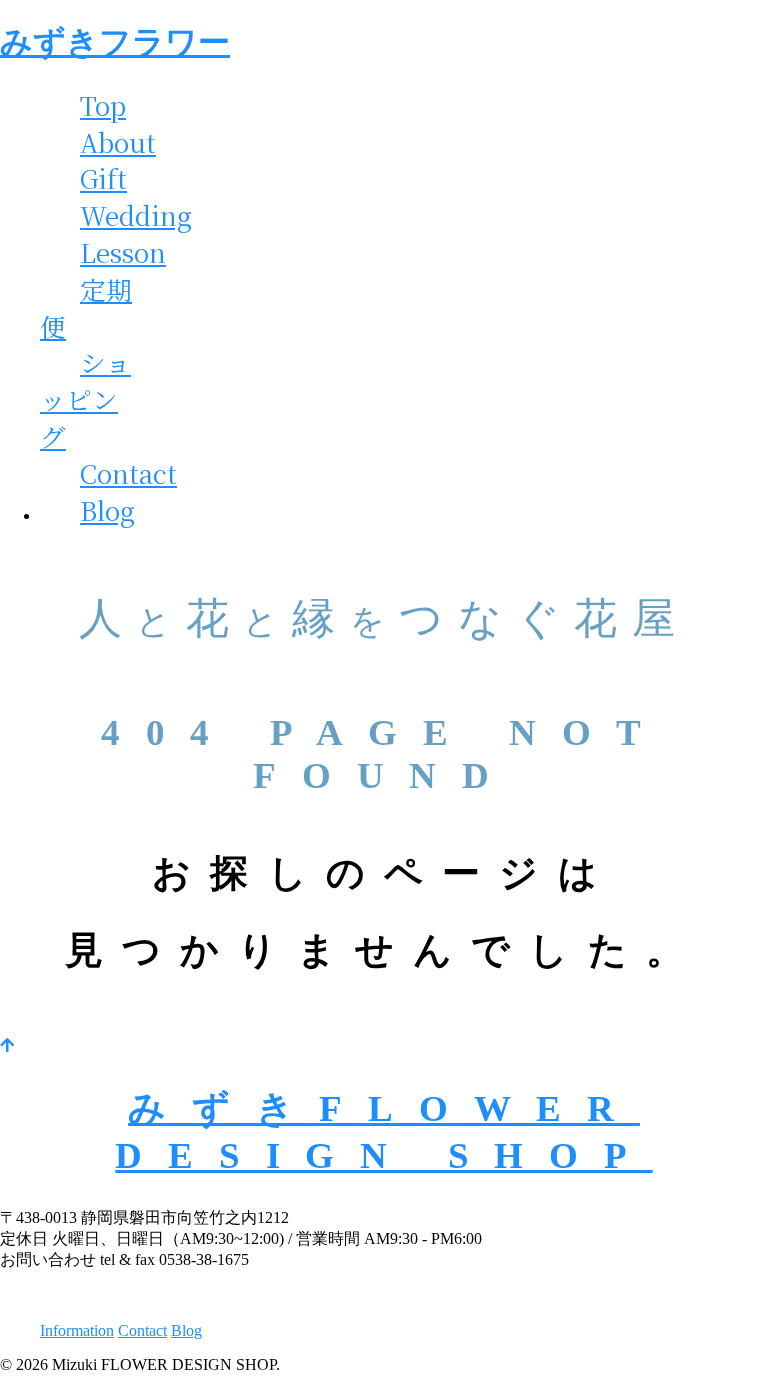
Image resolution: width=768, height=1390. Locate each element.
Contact (128, 473)
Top (103, 105)
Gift (103, 178)
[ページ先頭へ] (7, 1045)
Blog (107, 510)
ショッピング (85, 399)
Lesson (123, 252)
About (118, 142)
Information (77, 1330)
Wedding (136, 215)
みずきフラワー (115, 42)
